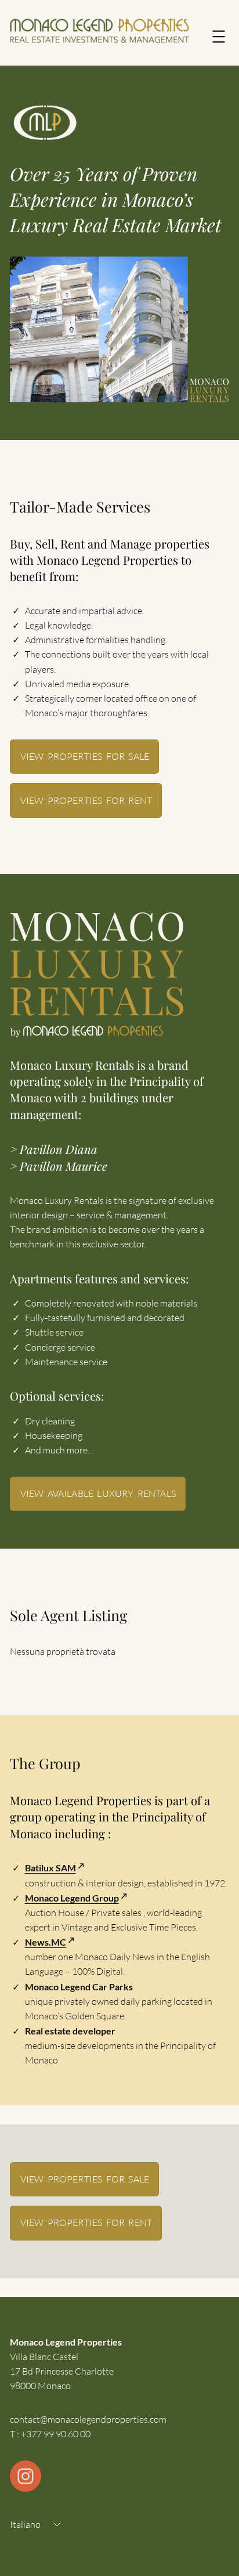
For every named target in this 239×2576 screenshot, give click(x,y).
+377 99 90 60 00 (56, 2434)
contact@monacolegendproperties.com (88, 2419)
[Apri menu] (219, 37)
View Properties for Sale (85, 756)
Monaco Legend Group (72, 1898)
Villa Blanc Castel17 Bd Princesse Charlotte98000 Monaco (62, 2371)
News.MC (46, 1942)
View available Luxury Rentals (98, 1493)
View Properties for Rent (86, 800)
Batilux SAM (50, 1868)
